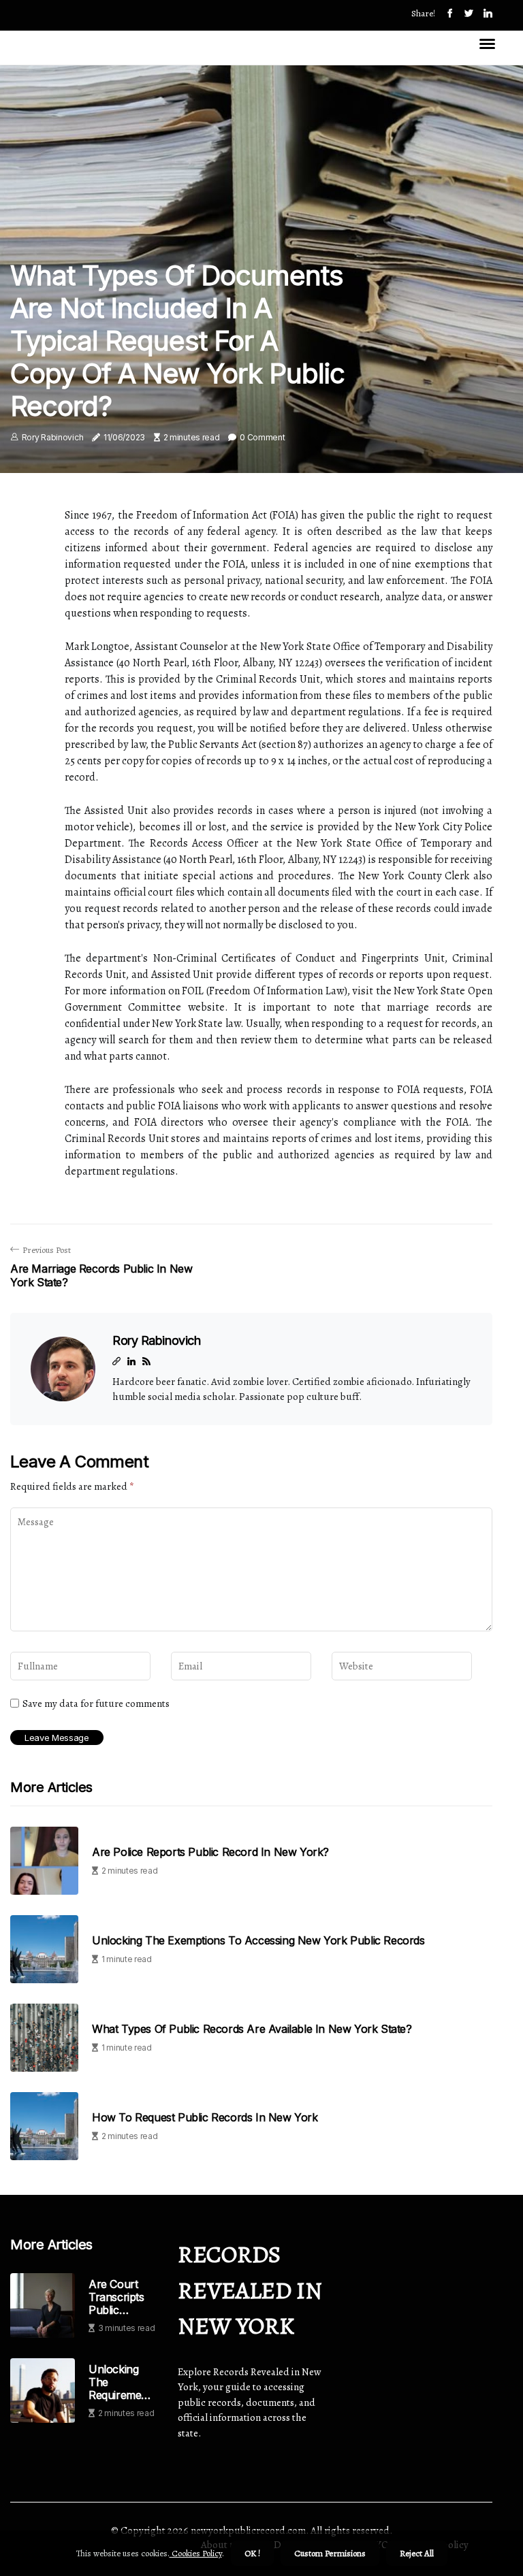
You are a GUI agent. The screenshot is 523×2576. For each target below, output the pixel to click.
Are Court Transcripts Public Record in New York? (116, 2298)
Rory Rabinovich (53, 437)
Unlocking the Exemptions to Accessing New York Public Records (258, 1941)
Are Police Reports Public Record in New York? (210, 1852)
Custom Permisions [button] (330, 2553)
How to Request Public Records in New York (205, 2118)
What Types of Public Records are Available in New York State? (252, 2029)
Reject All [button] (417, 2553)
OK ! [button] (252, 2553)
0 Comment (262, 437)
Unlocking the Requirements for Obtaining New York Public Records (122, 2383)
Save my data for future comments (96, 1703)
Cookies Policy (196, 2553)
